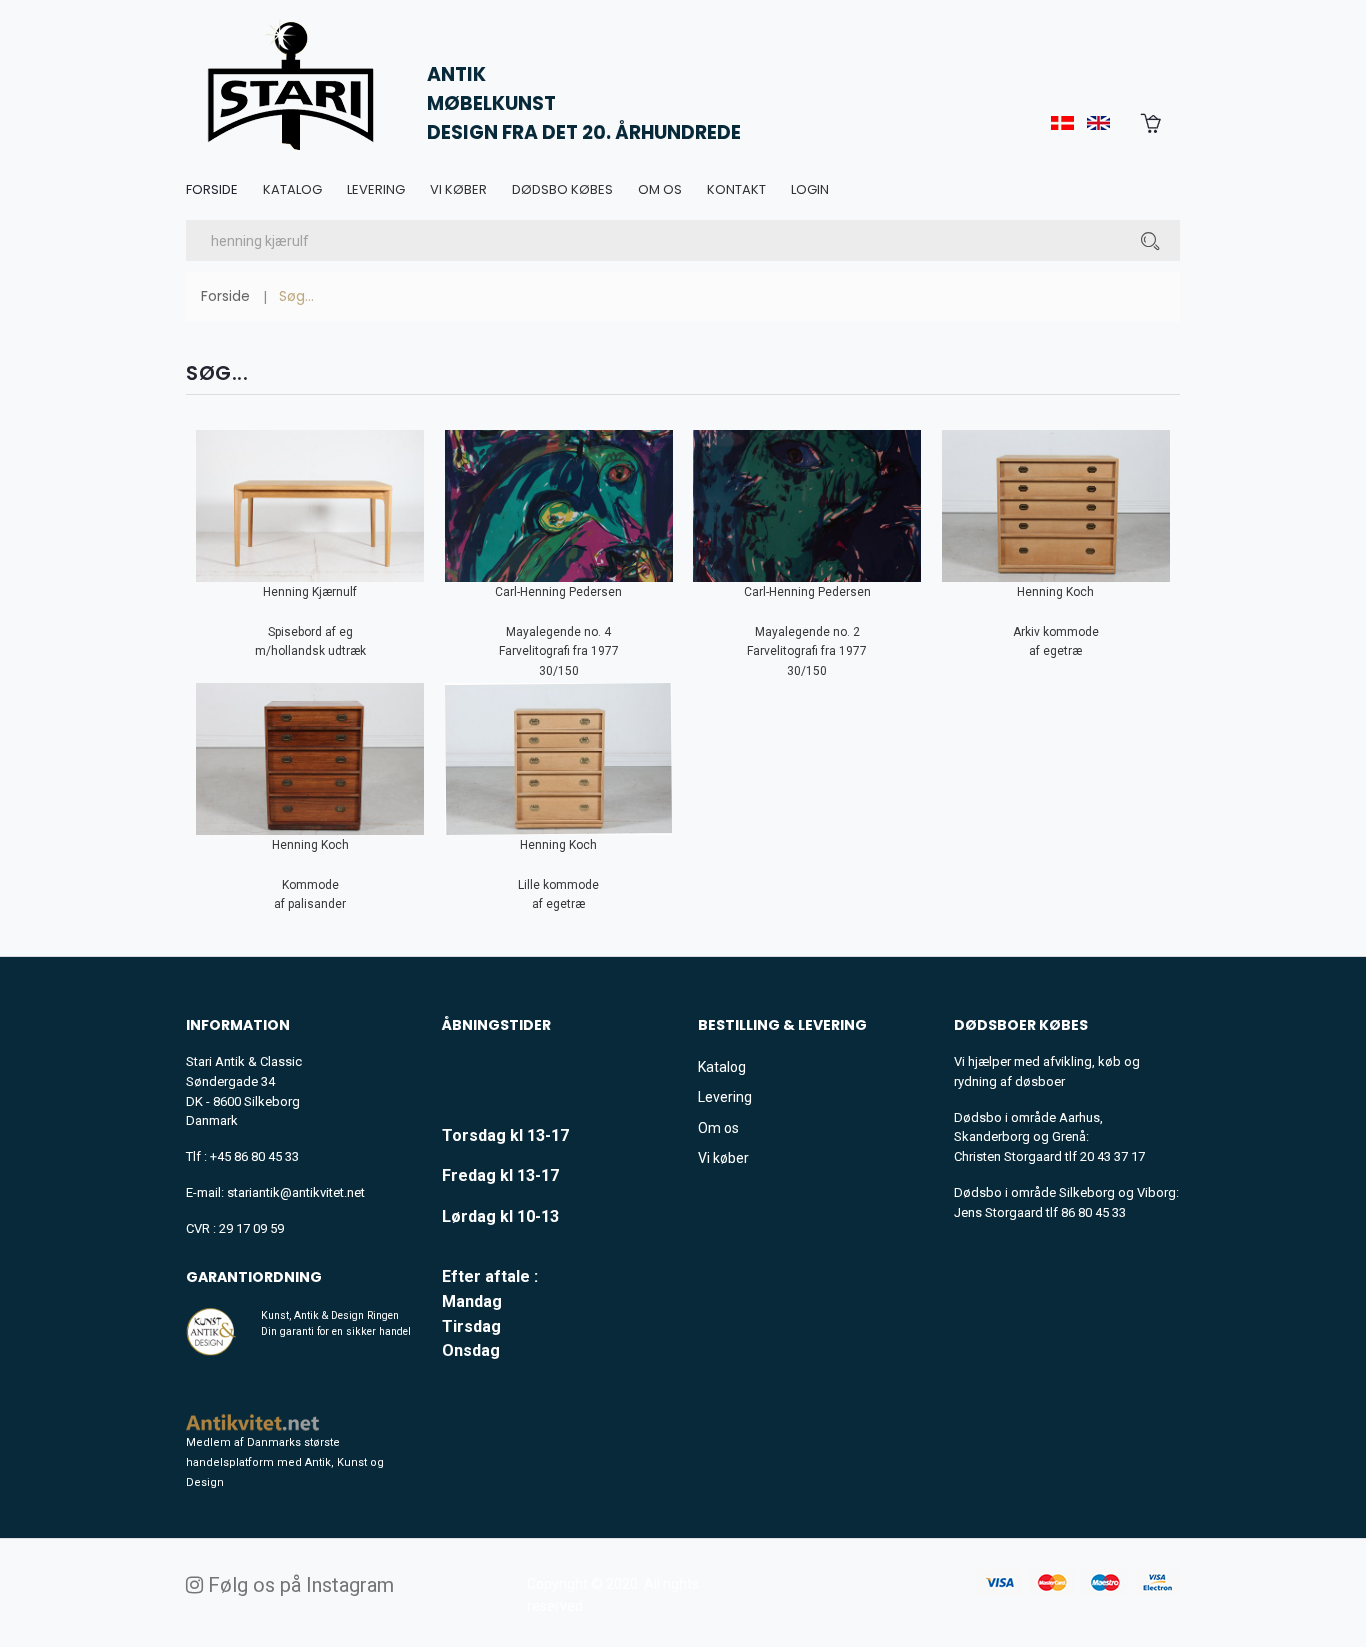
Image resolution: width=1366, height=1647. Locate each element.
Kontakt (736, 189)
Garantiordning (254, 1277)
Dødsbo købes (562, 189)
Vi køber (458, 189)
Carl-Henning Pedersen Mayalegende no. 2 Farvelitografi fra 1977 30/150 (807, 632)
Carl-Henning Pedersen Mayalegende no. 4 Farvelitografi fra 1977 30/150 (558, 632)
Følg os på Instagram (298, 1585)
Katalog (292, 189)
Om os (660, 189)
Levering (376, 189)
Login (810, 189)
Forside (212, 189)
